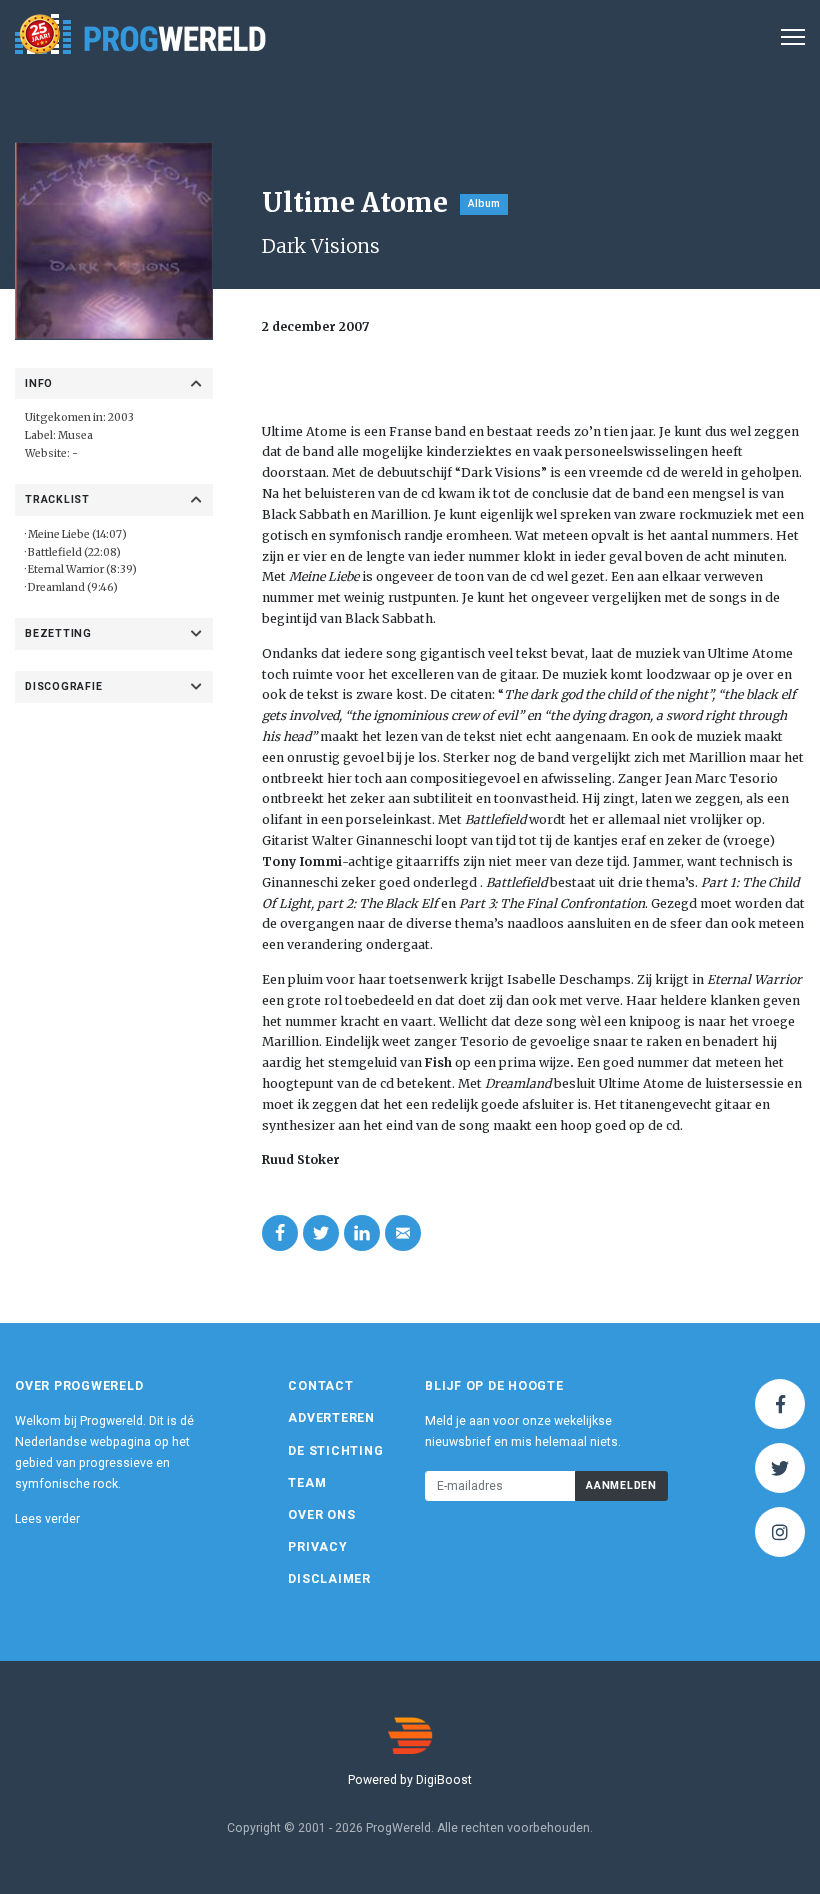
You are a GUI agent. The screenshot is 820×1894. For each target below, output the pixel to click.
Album (484, 203)
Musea (75, 435)
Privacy (317, 1547)
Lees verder (47, 1519)
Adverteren (331, 1418)
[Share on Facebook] (280, 1233)
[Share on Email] (403, 1233)
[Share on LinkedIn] (362, 1233)
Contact (320, 1386)
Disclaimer (329, 1579)
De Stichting (335, 1451)
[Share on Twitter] (321, 1233)
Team (307, 1483)
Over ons (321, 1515)
